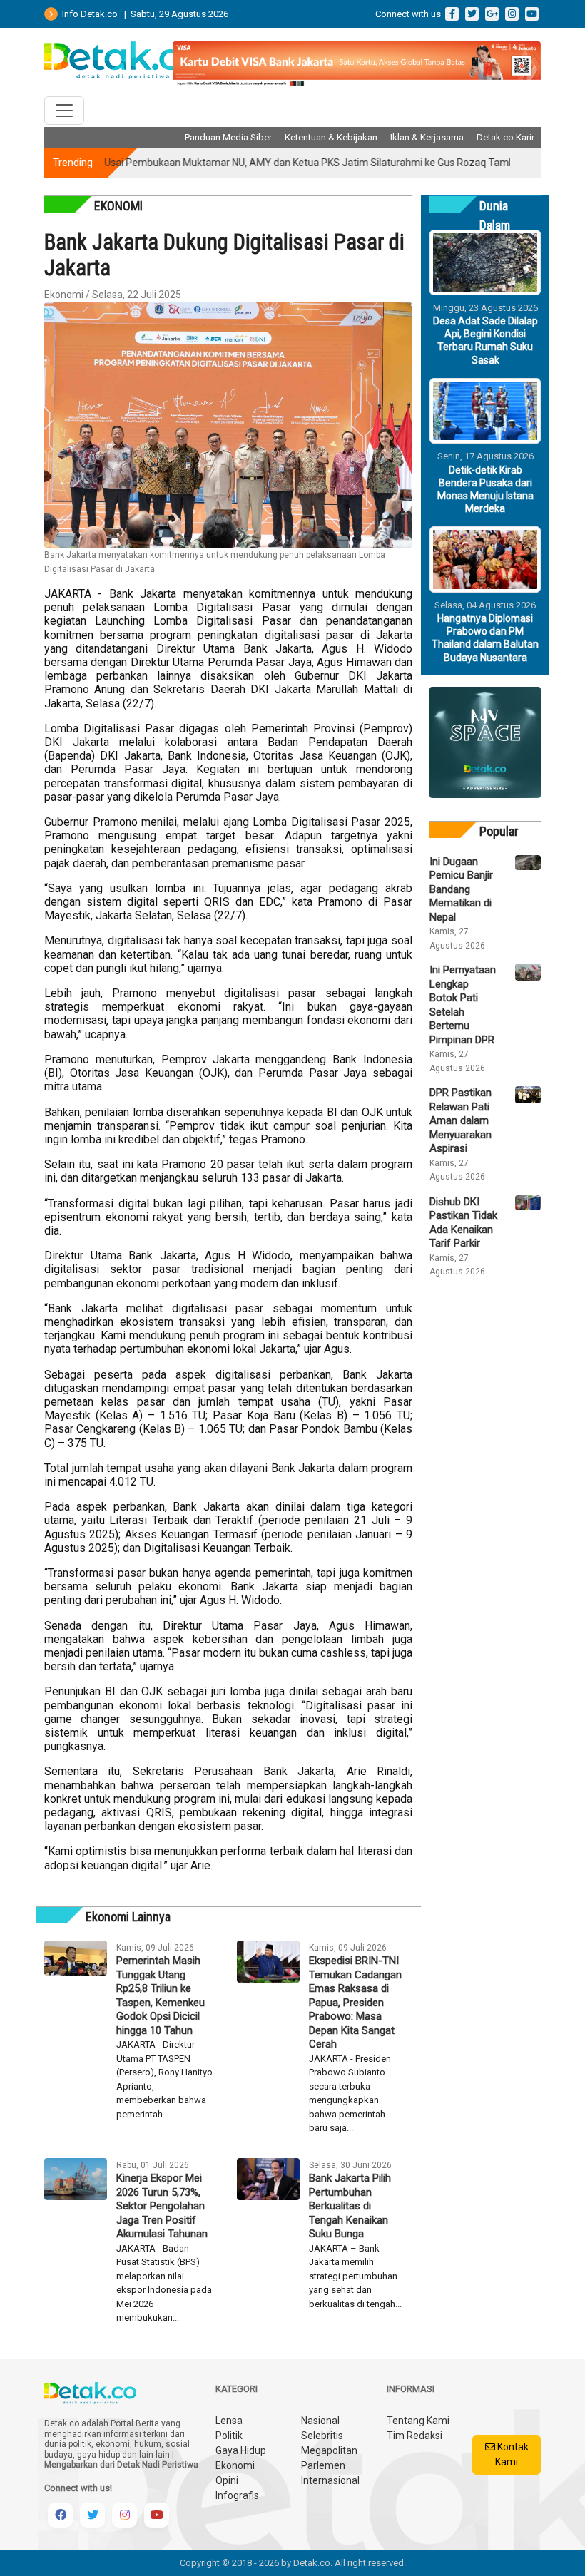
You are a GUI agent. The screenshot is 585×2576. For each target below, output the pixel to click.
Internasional (330, 2480)
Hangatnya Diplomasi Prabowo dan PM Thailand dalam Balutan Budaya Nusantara (485, 638)
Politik (229, 2436)
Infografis (237, 2495)
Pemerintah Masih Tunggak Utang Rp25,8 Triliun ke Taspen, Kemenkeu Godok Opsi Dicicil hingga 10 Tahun (161, 1995)
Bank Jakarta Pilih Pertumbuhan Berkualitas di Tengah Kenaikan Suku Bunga (350, 2206)
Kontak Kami (512, 2454)
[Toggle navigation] (64, 111)
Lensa (229, 2421)
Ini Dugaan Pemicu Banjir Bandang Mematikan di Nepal (461, 889)
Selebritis (322, 2436)
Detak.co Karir (505, 137)
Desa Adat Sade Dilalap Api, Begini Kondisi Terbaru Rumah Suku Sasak (485, 341)
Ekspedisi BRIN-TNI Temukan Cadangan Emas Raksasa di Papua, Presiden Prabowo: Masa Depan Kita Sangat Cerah (355, 2002)
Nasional (320, 2421)
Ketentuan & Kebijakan (331, 137)
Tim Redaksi (414, 2436)
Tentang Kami (418, 2421)
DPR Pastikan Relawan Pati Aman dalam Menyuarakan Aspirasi (461, 1120)
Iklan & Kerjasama (427, 137)
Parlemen (323, 2465)
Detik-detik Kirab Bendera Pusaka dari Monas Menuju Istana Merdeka (485, 490)
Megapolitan (329, 2450)
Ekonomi (235, 2465)
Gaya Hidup (241, 2450)
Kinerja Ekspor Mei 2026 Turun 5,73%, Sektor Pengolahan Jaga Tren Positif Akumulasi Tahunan (162, 2206)
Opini (227, 2480)
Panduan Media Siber (228, 137)
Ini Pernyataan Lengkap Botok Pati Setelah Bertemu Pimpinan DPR (463, 1005)
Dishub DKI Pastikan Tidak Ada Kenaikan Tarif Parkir (463, 1223)
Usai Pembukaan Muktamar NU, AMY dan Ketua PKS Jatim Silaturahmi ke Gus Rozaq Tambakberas (292, 163)
